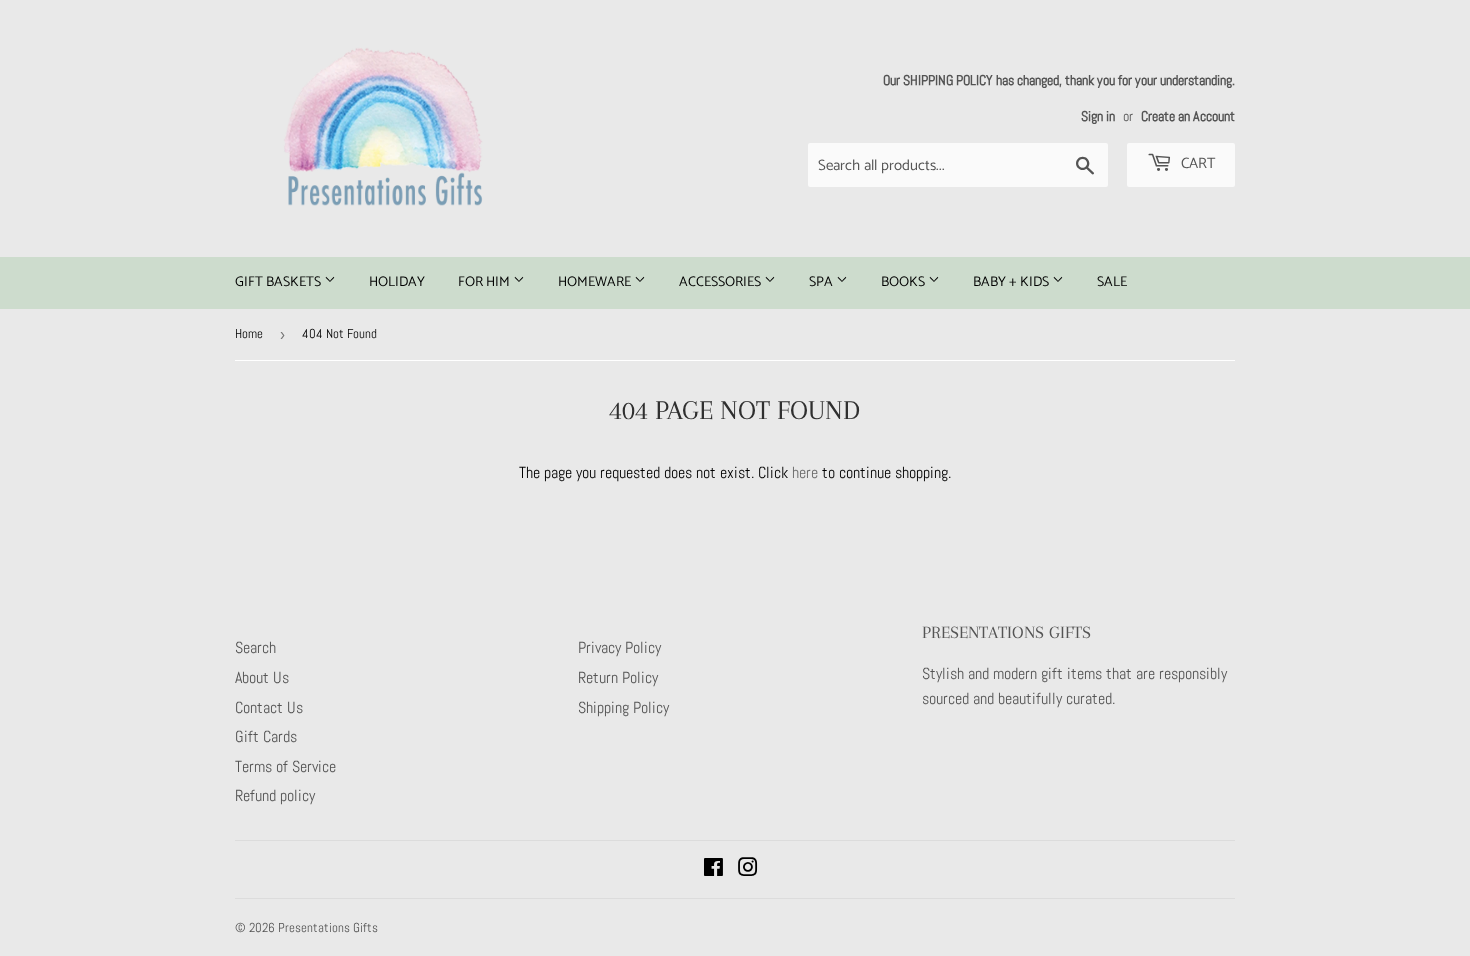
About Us (262, 677)
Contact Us (269, 707)
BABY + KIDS (1012, 282)
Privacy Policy (619, 647)
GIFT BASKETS (279, 282)
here (805, 472)
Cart (1196, 163)
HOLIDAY (397, 282)
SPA (822, 282)
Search (255, 647)
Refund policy (275, 795)
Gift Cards (266, 736)
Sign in (1098, 116)
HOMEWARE (596, 282)
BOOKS (904, 282)
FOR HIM (485, 282)
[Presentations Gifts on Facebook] (713, 869)
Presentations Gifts (328, 927)
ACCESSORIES (721, 282)
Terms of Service (285, 766)
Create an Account (1188, 116)
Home (249, 333)
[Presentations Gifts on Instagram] (748, 869)
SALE (1112, 282)
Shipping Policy (623, 707)
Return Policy (618, 677)
